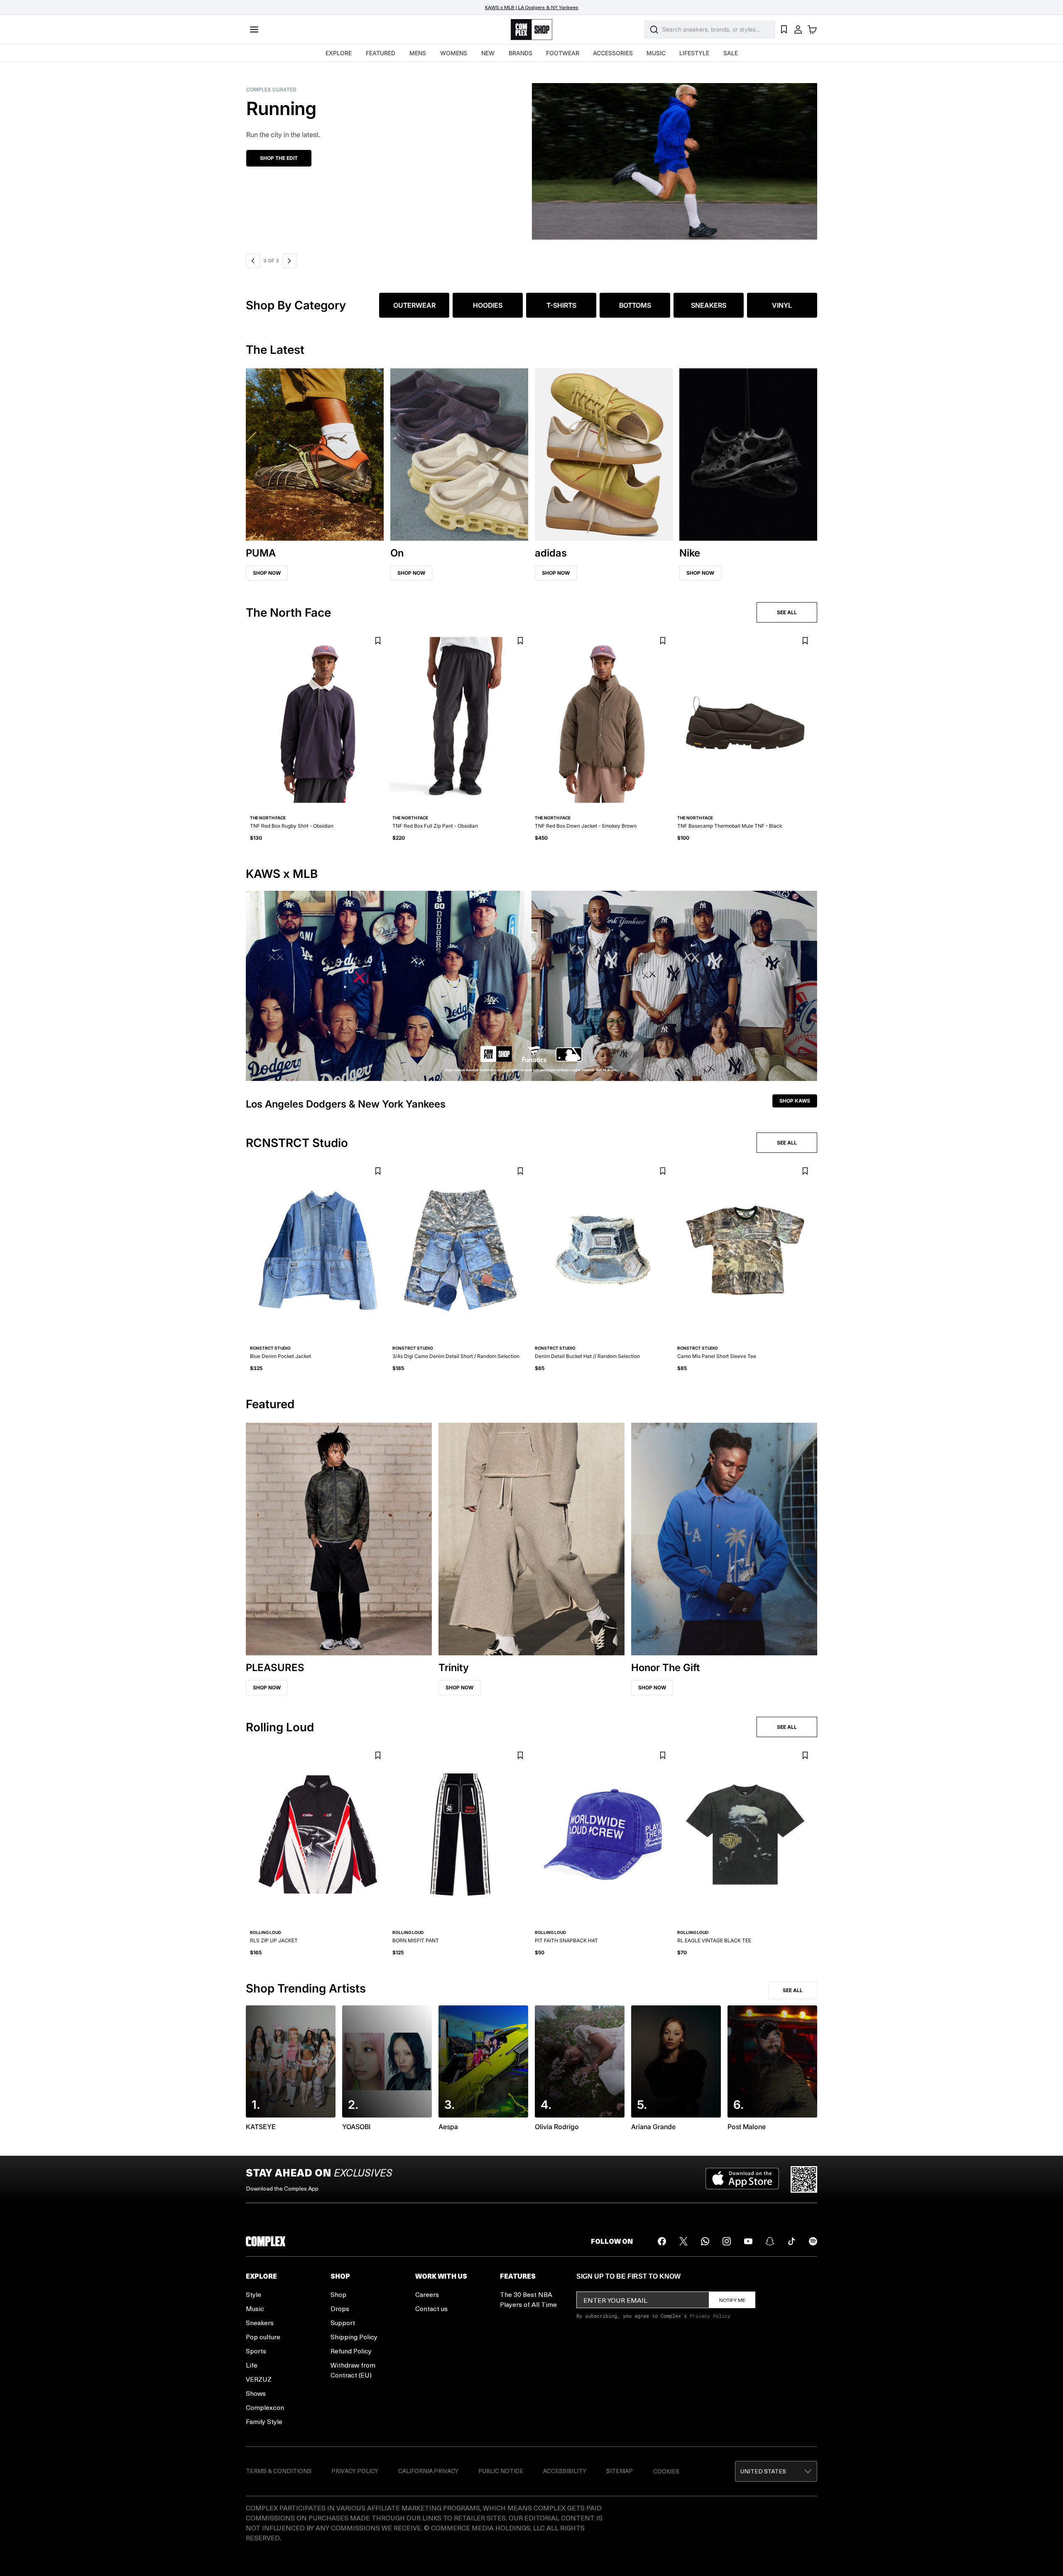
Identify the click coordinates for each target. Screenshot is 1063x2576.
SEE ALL (787, 612)
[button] (531, 156)
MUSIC (656, 53)
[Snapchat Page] (770, 2241)
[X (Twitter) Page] (683, 2241)
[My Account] (798, 29)
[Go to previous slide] (253, 261)
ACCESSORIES (613, 53)
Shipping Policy (354, 2337)
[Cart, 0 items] (812, 29)
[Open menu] (254, 29)
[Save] (378, 641)
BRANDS (520, 53)
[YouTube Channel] (748, 2241)
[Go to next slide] (288, 261)
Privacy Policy (710, 2316)
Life (252, 2365)
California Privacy (428, 2471)
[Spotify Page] (813, 2241)
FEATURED (381, 53)
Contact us (431, 2308)
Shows (256, 2393)
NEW (488, 53)
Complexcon (265, 2407)
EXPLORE (339, 53)
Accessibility (565, 2471)
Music (255, 2308)
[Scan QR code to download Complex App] (804, 2179)
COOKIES (666, 2471)
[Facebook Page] (662, 2241)
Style (254, 2294)
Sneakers (260, 2322)
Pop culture (263, 2337)
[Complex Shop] (531, 30)
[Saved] (784, 29)
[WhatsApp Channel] (705, 2241)
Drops (340, 2308)
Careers (427, 2294)
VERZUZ (259, 2379)
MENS (418, 53)
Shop (338, 2294)
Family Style (264, 2421)
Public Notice (501, 2471)
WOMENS (454, 53)
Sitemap (620, 2471)
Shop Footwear (282, 158)
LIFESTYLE (694, 53)
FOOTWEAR (563, 53)
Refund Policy (351, 2351)
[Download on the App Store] (742, 2179)
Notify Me (732, 2300)
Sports (256, 2351)
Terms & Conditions (279, 2471)
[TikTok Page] (791, 2241)
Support (343, 2322)
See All (793, 1990)
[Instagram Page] (727, 2241)
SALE (731, 53)
